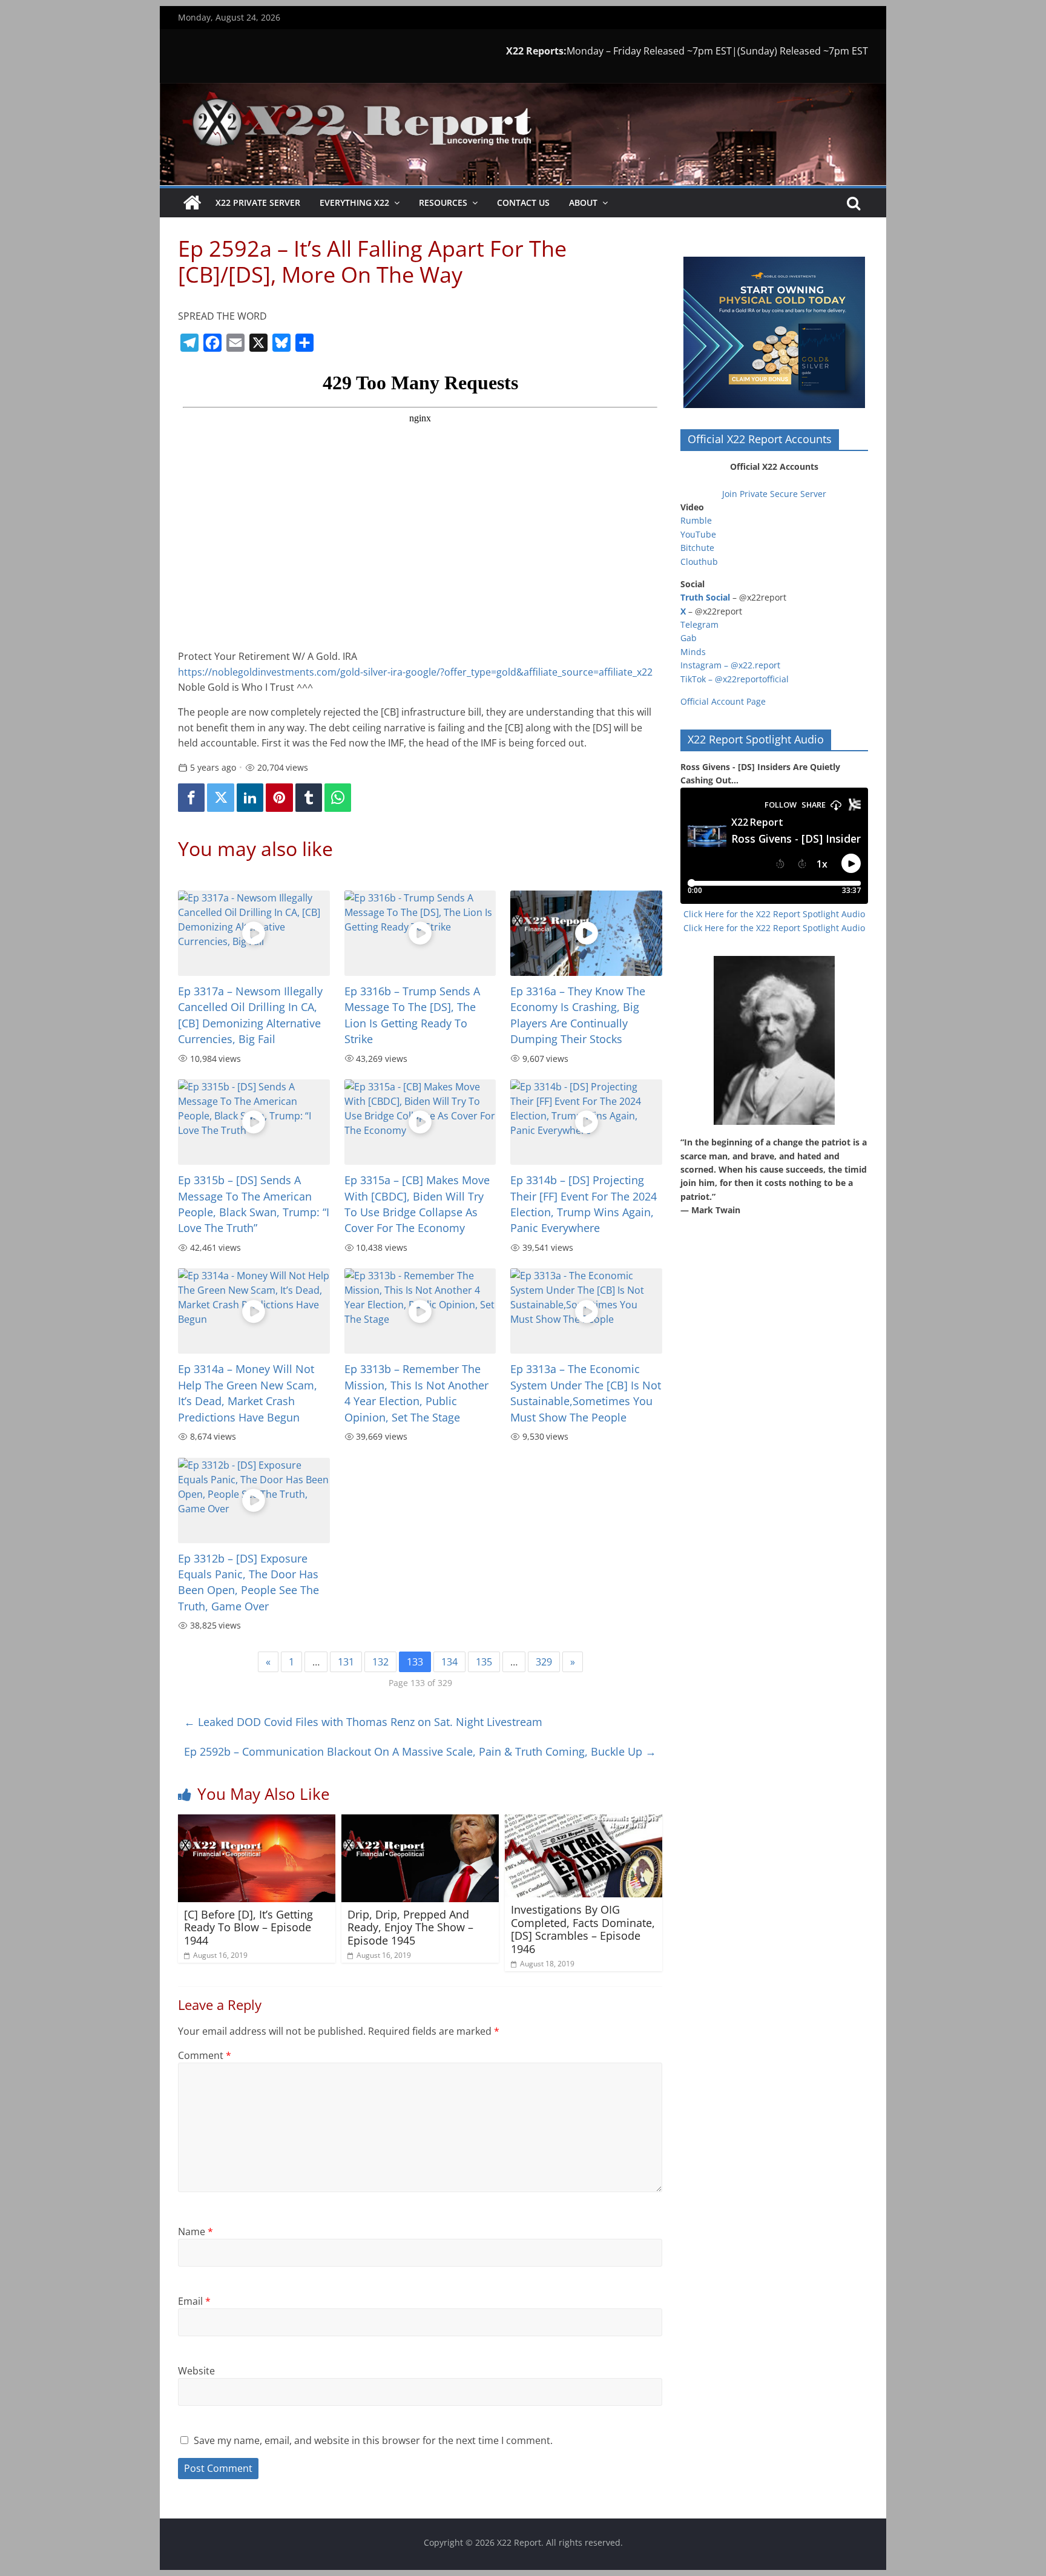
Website (196, 2371)
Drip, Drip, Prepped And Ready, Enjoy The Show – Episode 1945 (410, 1927)
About (583, 203)
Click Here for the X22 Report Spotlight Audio (774, 914)
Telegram (699, 624)
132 (380, 1662)
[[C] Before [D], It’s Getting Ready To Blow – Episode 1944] (257, 1822)
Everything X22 (354, 203)
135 (484, 1662)
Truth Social (705, 597)
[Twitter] (220, 798)
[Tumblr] (309, 798)
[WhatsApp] (338, 798)
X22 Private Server (258, 203)
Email (194, 2301)
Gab (689, 638)
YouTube (698, 534)
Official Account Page (723, 701)
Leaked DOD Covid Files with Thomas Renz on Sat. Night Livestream (363, 1722)
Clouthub (699, 562)
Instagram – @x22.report (730, 665)
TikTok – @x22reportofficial (735, 679)
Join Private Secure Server (774, 494)
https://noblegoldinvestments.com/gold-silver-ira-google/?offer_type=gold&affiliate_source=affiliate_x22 (415, 672)
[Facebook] (191, 798)
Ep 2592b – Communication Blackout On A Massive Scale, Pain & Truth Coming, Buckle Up (420, 1751)
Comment (205, 2055)
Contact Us (523, 203)
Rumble (696, 520)
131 (346, 1662)
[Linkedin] (250, 798)
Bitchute (697, 548)
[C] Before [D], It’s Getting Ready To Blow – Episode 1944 (248, 1927)
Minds (693, 652)
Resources (443, 203)
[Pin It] (279, 798)
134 (449, 1662)
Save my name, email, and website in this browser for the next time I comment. (373, 2440)
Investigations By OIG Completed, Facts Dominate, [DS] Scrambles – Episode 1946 (583, 1929)
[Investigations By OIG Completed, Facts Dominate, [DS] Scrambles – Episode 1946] (584, 1822)
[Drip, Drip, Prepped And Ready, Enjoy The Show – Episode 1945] (420, 1822)
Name (196, 2232)
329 (544, 1662)
